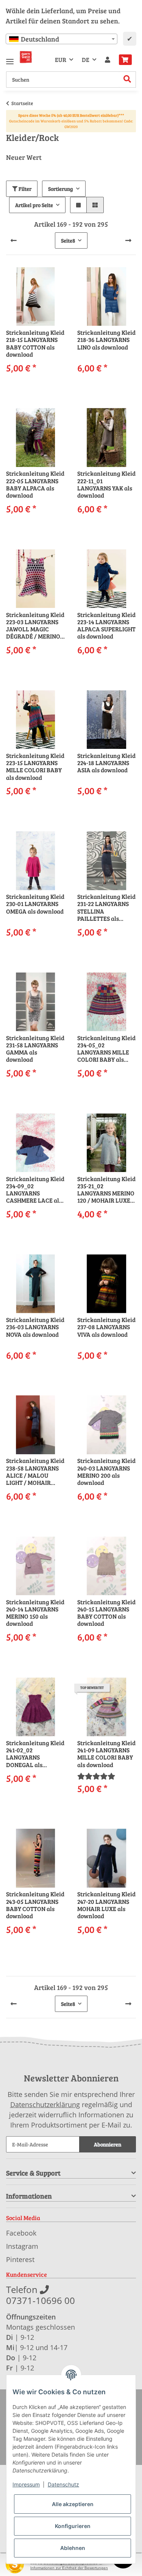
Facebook (21, 2233)
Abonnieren (108, 2144)
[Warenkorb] (125, 60)
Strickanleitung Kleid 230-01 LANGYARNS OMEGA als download (35, 904)
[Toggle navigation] (10, 58)
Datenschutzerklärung (45, 2104)
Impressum (26, 2484)
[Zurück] (14, 240)
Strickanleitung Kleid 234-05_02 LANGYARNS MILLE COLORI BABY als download (106, 1049)
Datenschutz (63, 2484)
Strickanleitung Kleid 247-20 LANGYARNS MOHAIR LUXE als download (106, 1905)
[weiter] (128, 240)
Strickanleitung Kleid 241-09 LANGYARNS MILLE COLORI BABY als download (106, 1754)
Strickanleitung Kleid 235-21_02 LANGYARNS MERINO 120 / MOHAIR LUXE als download (106, 1190)
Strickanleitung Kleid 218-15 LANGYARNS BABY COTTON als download (35, 343)
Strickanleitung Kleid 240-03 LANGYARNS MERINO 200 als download (106, 1471)
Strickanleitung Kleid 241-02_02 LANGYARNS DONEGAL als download (35, 1754)
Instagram (22, 2246)
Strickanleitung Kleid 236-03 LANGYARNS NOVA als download (35, 1327)
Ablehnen (73, 2548)
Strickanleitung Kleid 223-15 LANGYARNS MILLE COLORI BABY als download (35, 766)
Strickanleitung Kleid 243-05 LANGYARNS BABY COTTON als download (35, 1905)
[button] (108, 60)
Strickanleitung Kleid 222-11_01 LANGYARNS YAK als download (106, 484)
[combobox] (62, 39)
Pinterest (20, 2259)
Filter (24, 189)
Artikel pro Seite (34, 205)
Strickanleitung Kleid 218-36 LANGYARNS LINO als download (106, 340)
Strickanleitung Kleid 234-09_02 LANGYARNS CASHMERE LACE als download (35, 1190)
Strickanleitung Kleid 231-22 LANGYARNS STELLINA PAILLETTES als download (106, 907)
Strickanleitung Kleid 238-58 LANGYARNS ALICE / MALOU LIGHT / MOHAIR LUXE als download (35, 1471)
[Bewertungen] (96, 1776)
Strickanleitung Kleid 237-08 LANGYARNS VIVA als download (106, 1327)
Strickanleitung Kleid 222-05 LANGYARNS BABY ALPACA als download (35, 484)
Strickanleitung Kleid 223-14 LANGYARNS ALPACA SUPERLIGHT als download (106, 625)
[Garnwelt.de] (26, 57)
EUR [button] (61, 60)
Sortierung (61, 189)
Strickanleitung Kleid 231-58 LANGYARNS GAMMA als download (35, 1049)
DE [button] (86, 60)
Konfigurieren (73, 2526)
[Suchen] (127, 80)
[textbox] (62, 39)
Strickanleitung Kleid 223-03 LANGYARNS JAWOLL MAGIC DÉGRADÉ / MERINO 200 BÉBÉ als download (35, 625)
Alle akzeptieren (73, 2504)
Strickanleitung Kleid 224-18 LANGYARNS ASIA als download (106, 763)
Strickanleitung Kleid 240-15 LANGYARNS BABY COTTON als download (106, 1613)
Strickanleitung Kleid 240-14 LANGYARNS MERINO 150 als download (35, 1613)
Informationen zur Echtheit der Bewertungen (69, 2568)
